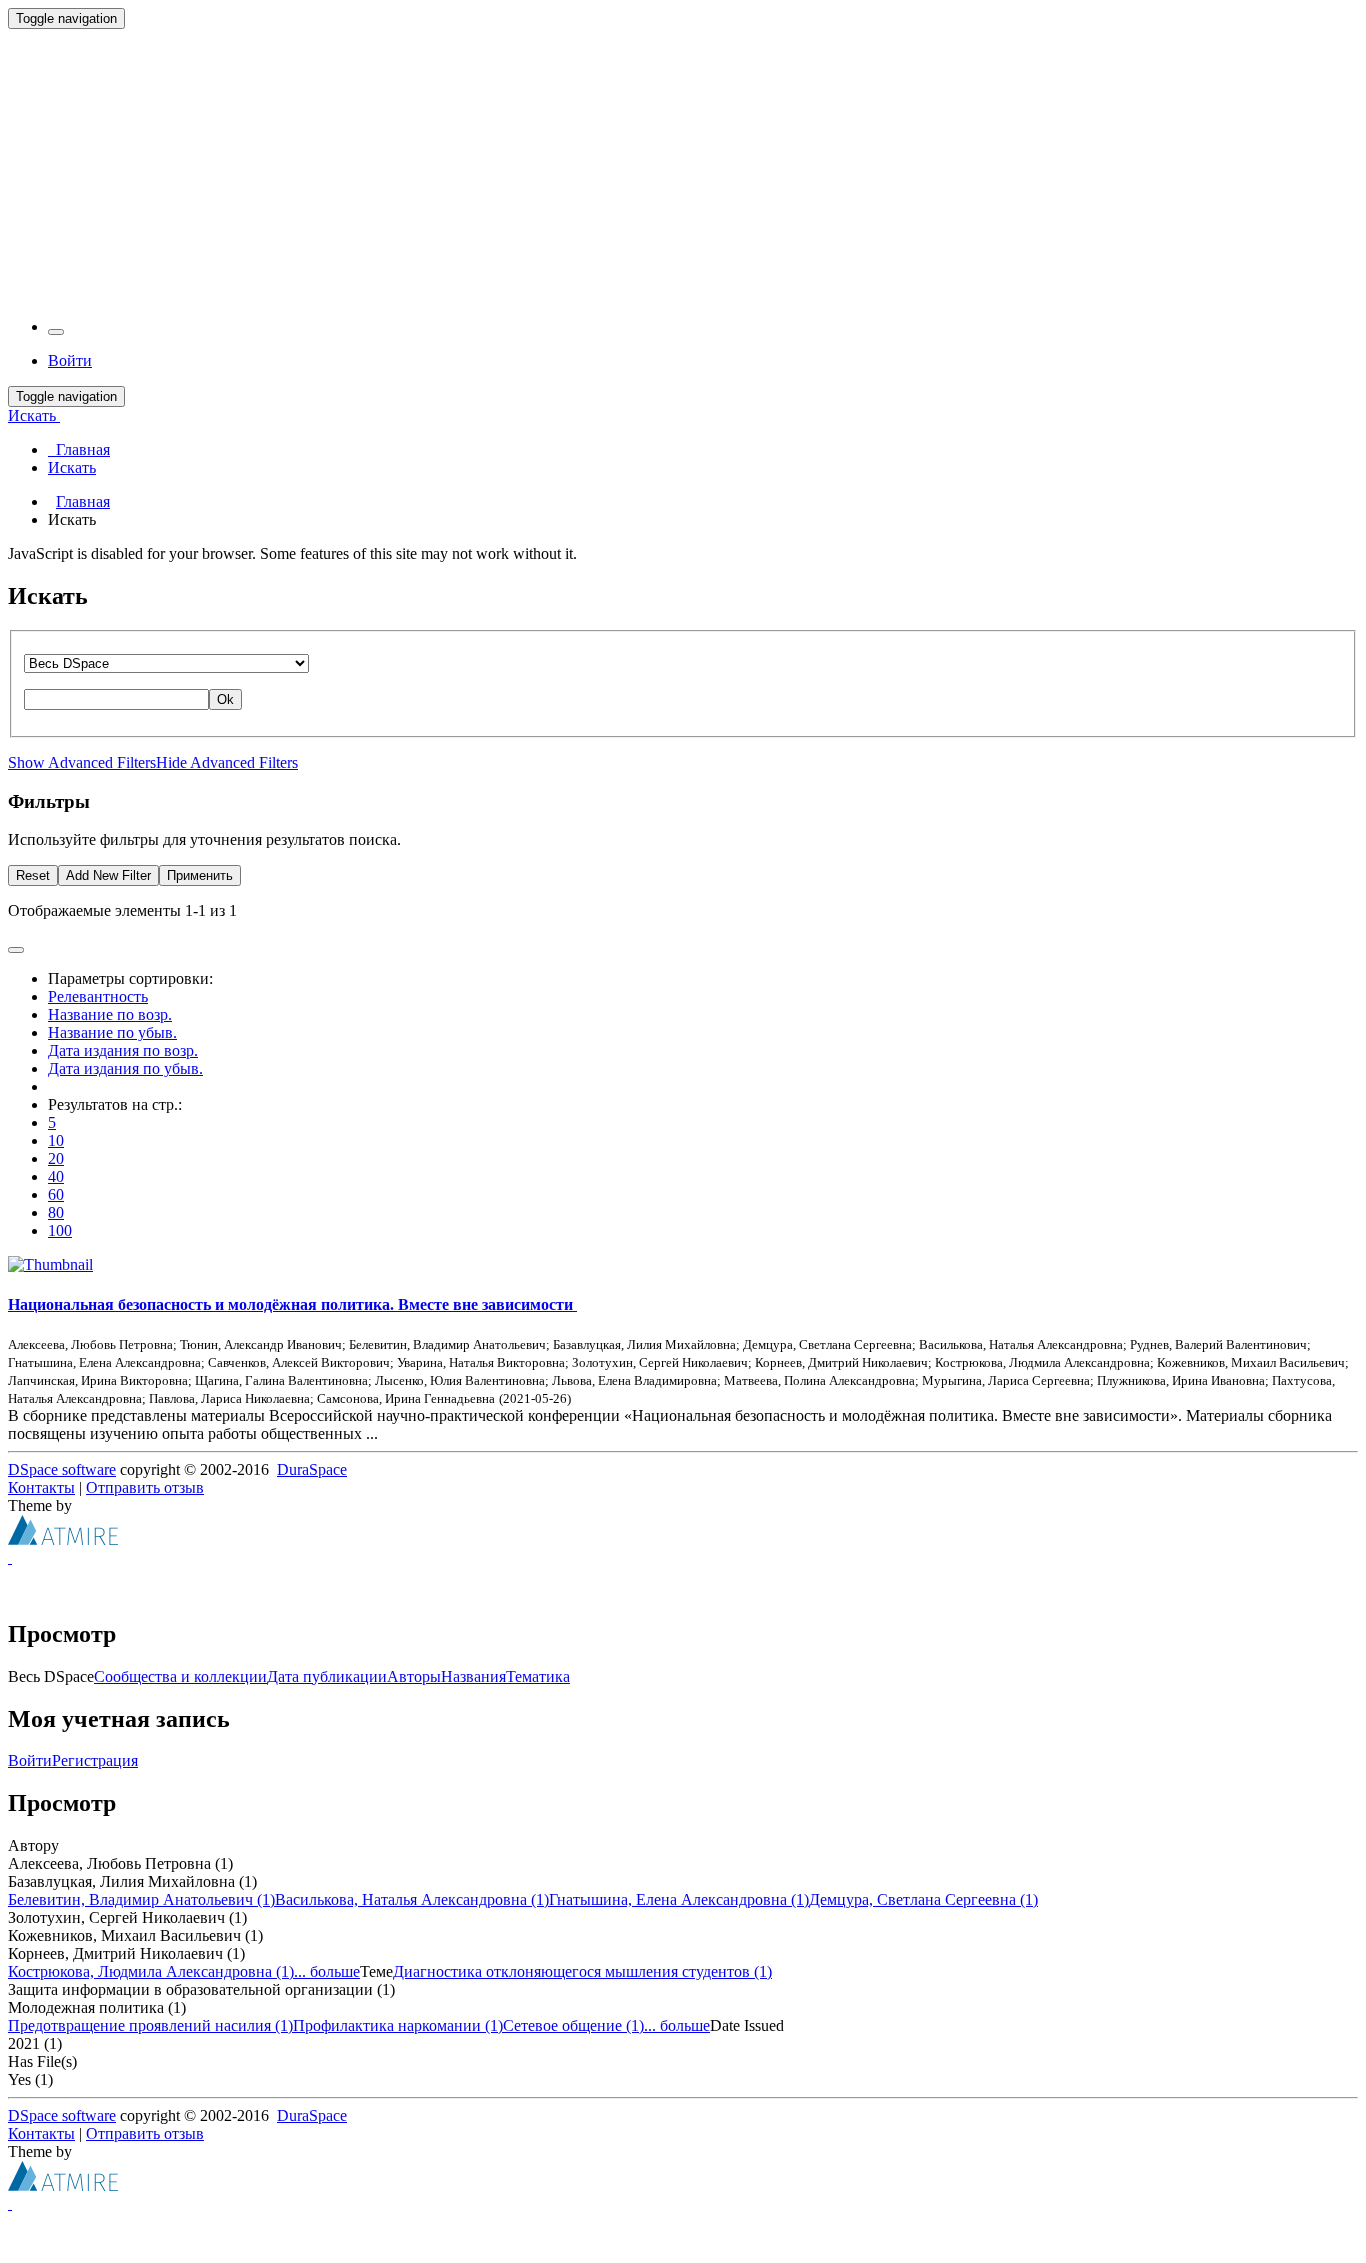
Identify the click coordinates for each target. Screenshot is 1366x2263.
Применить (200, 875)
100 (60, 1230)
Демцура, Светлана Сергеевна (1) (923, 1899)
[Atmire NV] (63, 1539)
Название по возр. (110, 1014)
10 (56, 1140)
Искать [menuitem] (72, 467)
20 (56, 1158)
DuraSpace (312, 1469)
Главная (83, 501)
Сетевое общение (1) (573, 2025)
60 (56, 1194)
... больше (327, 1971)
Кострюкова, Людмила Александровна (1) (151, 1971)
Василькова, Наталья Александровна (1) (412, 1899)
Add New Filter (108, 875)
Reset (33, 875)
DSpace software (62, 1469)
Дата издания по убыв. (125, 1068)
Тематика (538, 1676)
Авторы (414, 1676)
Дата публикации (327, 1676)
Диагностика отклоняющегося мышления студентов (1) (582, 1971)
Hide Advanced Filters (227, 762)
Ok (225, 699)
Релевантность (98, 996)
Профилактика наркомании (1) (398, 2025)
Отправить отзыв (145, 1487)
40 (56, 1176)
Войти (30, 1760)
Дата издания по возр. (123, 1050)
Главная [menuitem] (79, 449)
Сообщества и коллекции (180, 1676)
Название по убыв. (112, 1032)
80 (56, 1212)
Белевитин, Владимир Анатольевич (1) (141, 1899)
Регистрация (95, 1760)
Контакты (41, 1487)
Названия (473, 1676)
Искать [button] (34, 415)
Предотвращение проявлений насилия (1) (150, 2025)
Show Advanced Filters (82, 762)
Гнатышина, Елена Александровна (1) (679, 1899)
